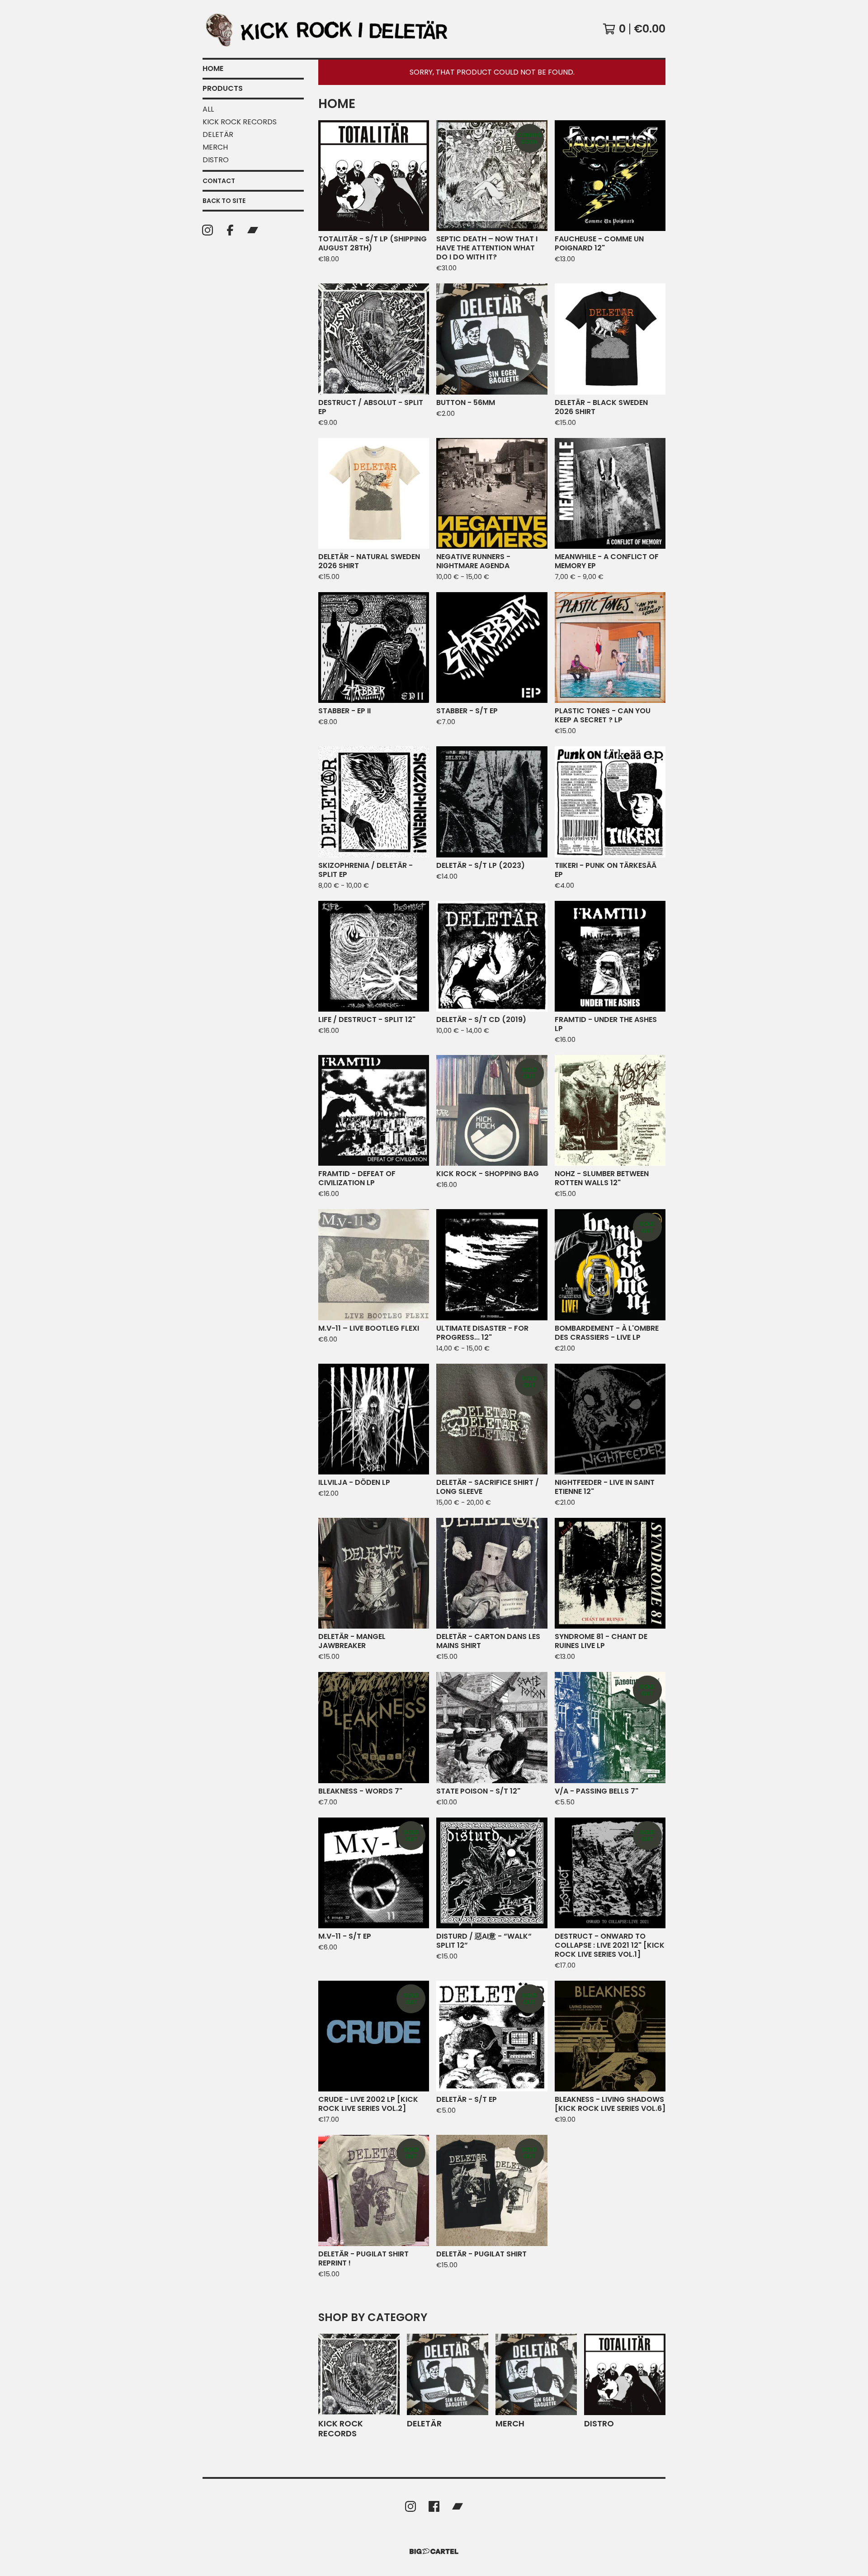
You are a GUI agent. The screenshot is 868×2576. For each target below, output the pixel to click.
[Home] (332, 29)
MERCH (215, 147)
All (208, 109)
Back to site (224, 201)
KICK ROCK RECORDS (240, 122)
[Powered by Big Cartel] (434, 2551)
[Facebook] (230, 230)
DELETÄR (218, 134)
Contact (219, 181)
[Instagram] (208, 230)
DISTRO (216, 160)
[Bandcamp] (253, 230)
